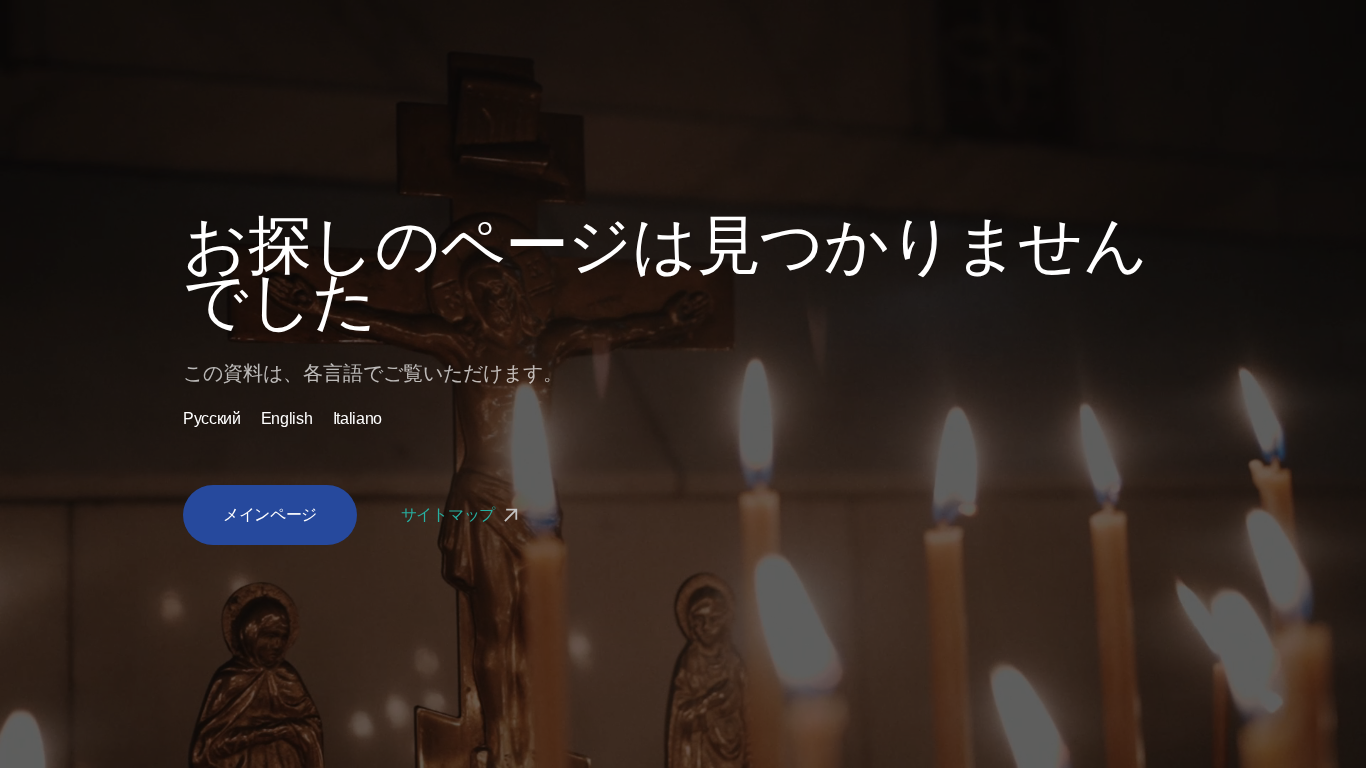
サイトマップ (450, 514)
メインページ (270, 514)
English (287, 419)
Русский (212, 419)
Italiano (357, 419)
